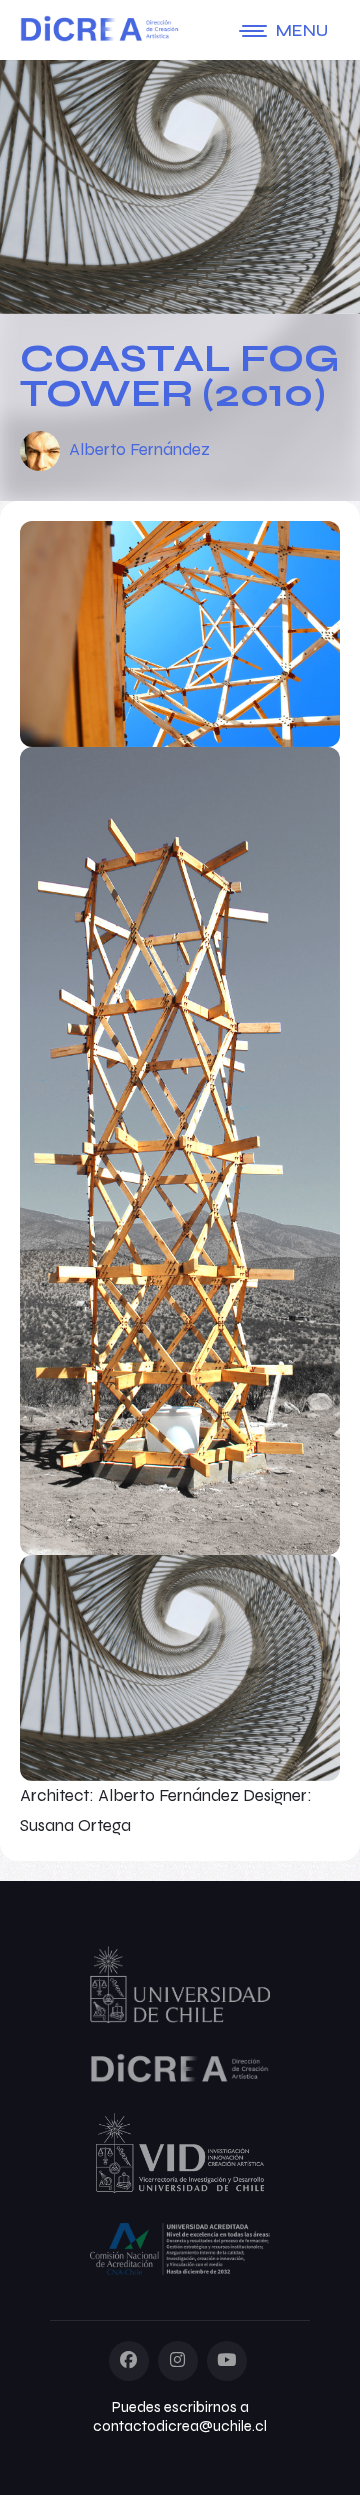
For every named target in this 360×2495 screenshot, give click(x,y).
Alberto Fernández (139, 449)
